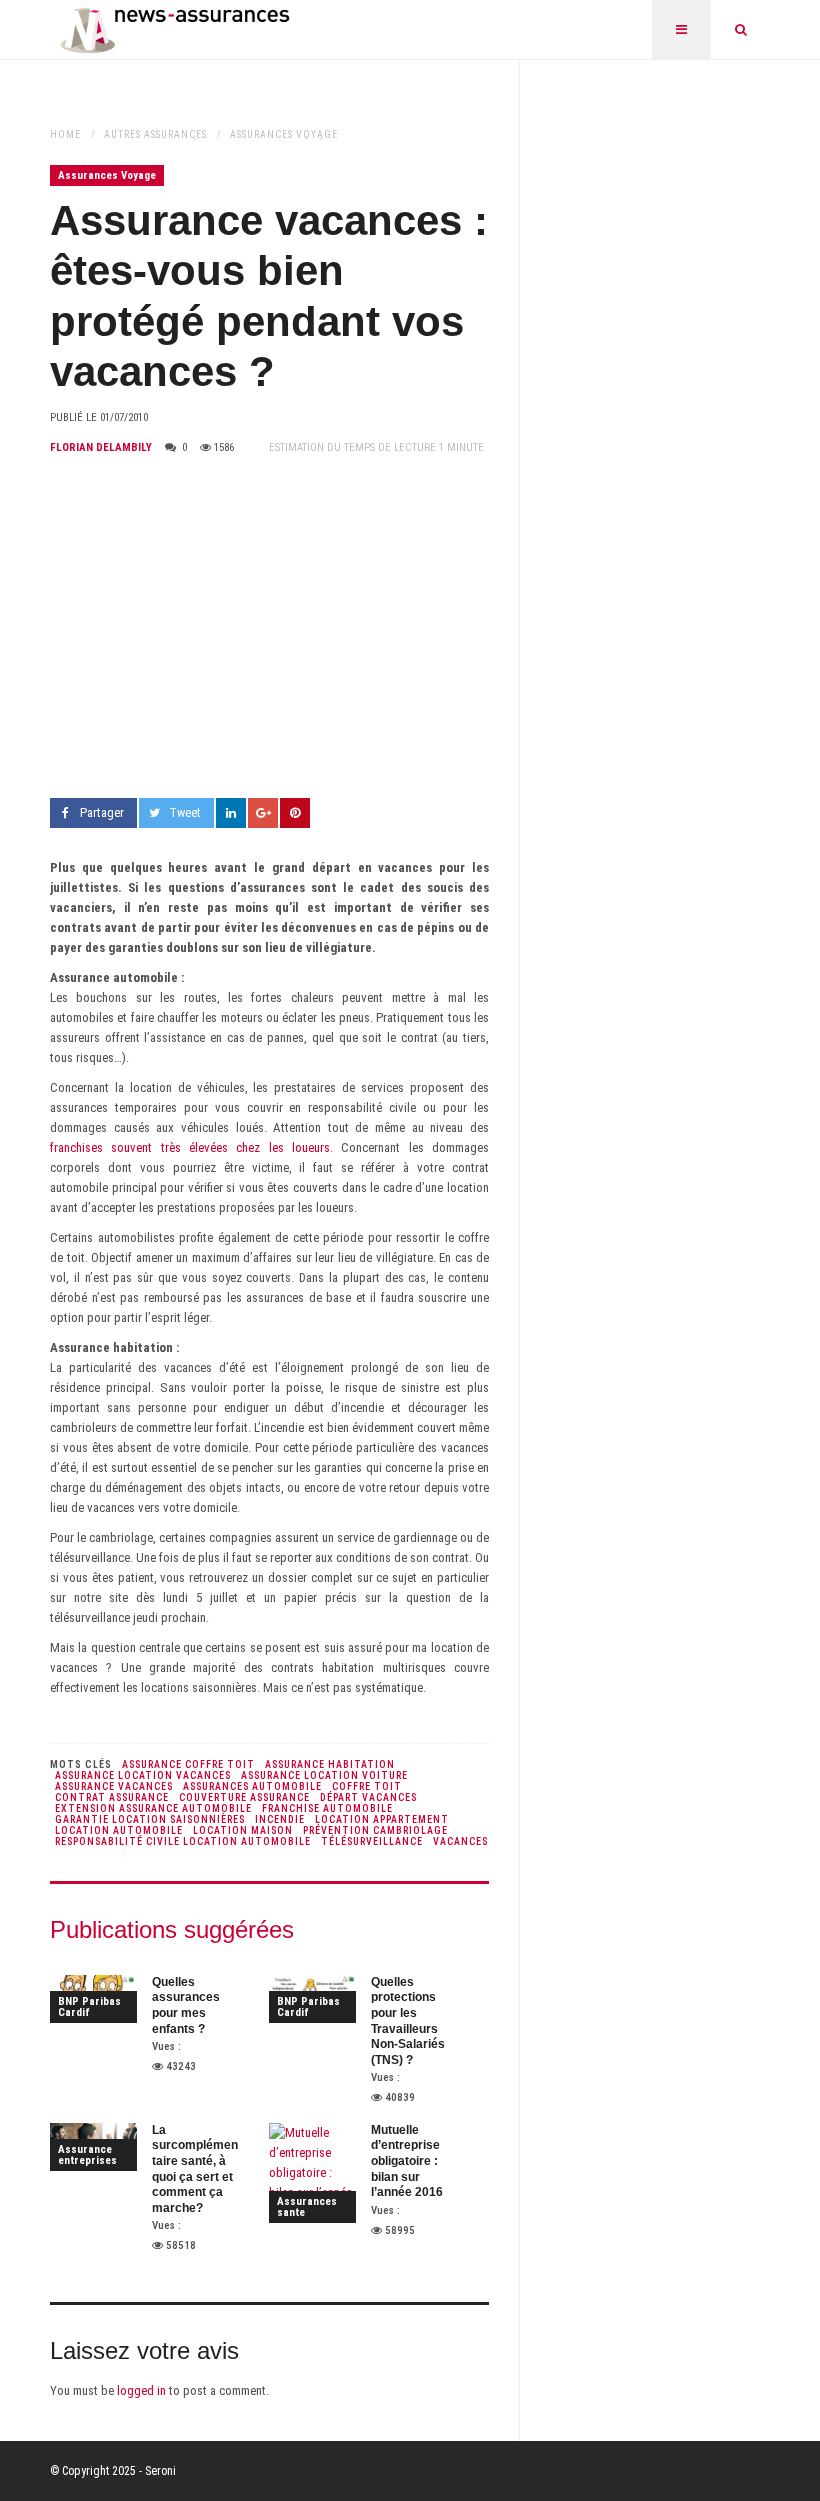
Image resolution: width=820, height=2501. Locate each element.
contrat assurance (112, 1797)
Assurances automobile (252, 1786)
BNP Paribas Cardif (89, 2007)
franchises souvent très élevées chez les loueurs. (191, 1147)
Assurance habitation (330, 1764)
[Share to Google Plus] (263, 813)
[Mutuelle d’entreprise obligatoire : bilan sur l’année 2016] (312, 2173)
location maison (243, 1830)
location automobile (119, 1830)
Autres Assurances (155, 134)
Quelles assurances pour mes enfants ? (186, 2005)
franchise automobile (327, 1808)
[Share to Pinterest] (295, 813)
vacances (460, 1841)
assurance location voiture (324, 1775)
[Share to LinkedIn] (231, 813)
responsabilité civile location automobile (183, 1841)
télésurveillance (372, 1841)
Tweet (185, 812)
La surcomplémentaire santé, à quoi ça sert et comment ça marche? (195, 2169)
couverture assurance (244, 1797)
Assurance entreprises (87, 2155)
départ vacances (368, 1797)
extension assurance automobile (153, 1808)
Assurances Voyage (284, 134)
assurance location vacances (143, 1775)
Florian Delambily (101, 447)
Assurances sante (307, 2207)
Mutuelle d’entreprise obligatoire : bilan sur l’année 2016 (407, 2161)
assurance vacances (114, 1786)
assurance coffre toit (188, 1764)
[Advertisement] (269, 628)
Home (65, 134)
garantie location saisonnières (150, 1819)
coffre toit (367, 1786)
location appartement (382, 1819)
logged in (141, 2390)
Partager (102, 812)
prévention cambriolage (375, 1830)
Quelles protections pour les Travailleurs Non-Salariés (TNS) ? (408, 2021)
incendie (280, 1819)
